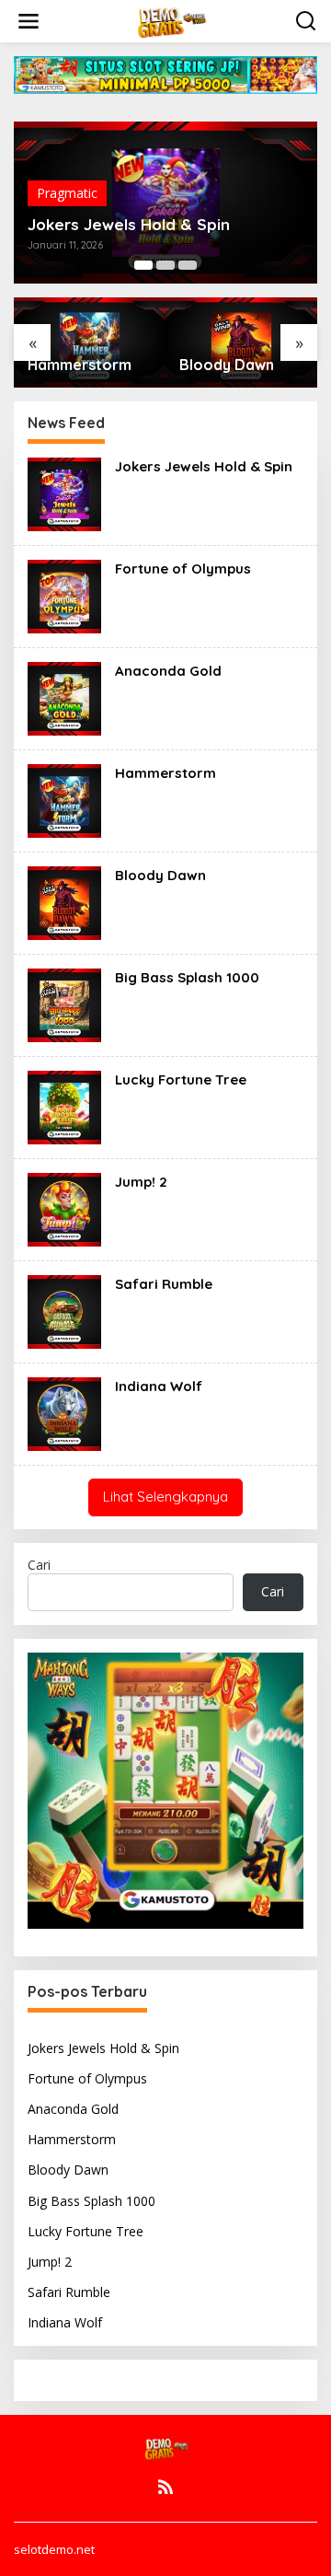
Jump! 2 (141, 1182)
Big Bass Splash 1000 (187, 977)
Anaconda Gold (168, 671)
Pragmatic (67, 193)
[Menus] (29, 21)
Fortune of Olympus (183, 569)
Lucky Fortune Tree (181, 1079)
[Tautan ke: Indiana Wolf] (64, 1413)
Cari (39, 1565)
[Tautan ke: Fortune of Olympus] (64, 595)
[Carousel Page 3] (188, 265)
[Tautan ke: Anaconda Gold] (64, 697)
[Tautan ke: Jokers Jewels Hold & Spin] (64, 493)
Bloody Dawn (227, 365)
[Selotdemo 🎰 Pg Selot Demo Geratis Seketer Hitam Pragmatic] (169, 20)
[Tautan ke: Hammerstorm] (64, 800)
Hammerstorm (80, 365)
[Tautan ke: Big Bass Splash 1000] (64, 1004)
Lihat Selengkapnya (165, 1497)
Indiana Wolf (159, 1386)
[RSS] (165, 2487)
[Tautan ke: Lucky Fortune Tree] (64, 1106)
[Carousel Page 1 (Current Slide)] (143, 265)
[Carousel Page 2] (165, 265)
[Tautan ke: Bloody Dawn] (64, 902)
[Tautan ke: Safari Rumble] (64, 1311)
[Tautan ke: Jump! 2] (64, 1208)
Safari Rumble (164, 1284)
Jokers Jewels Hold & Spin (129, 225)
